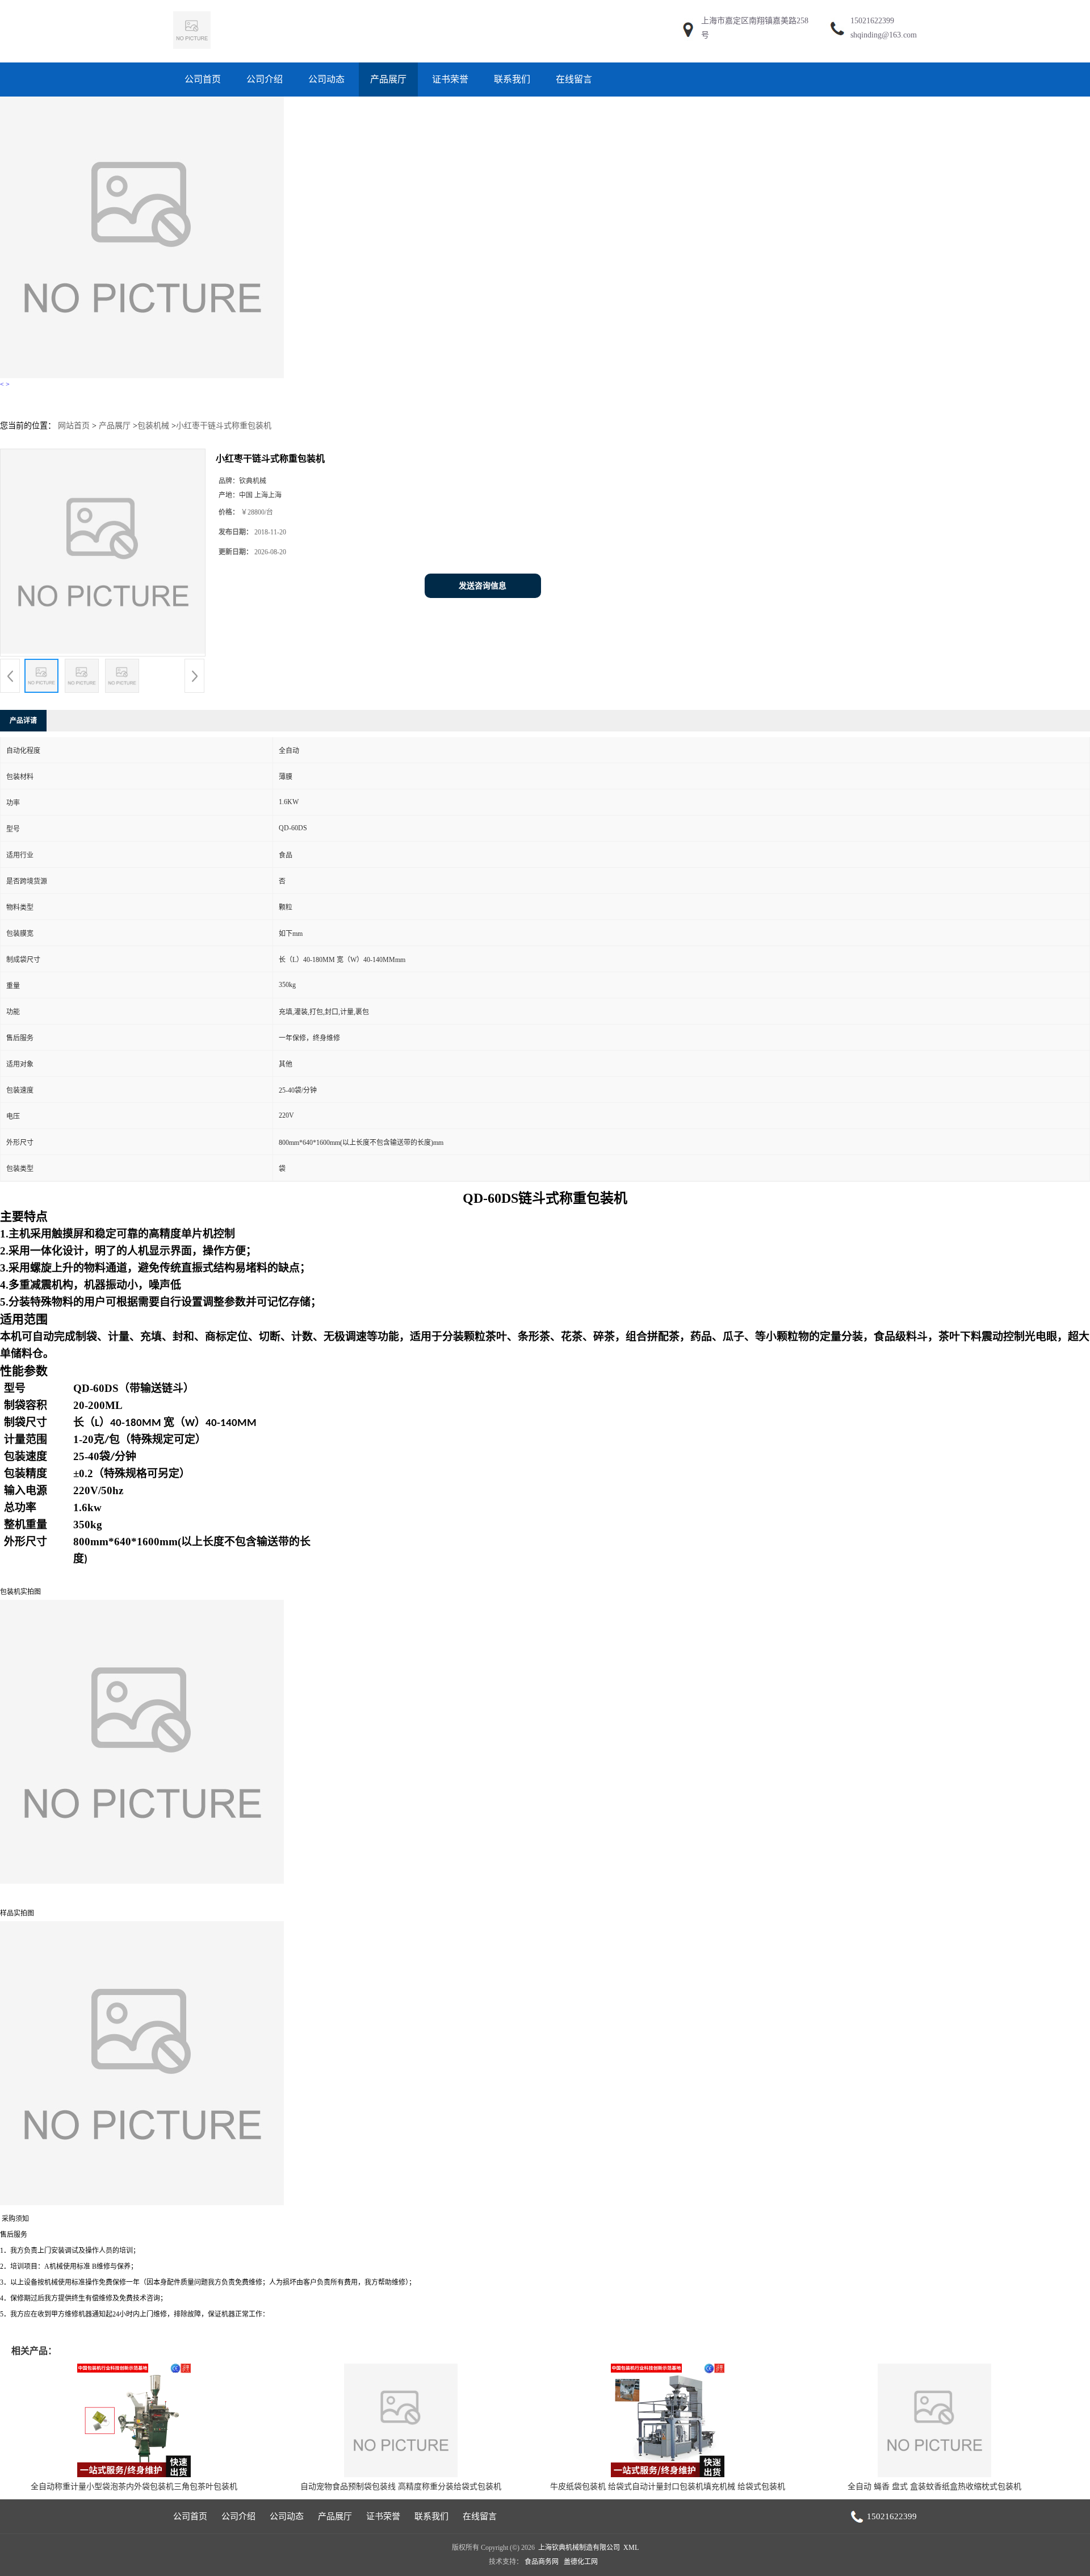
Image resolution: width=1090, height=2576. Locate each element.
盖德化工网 (581, 2562)
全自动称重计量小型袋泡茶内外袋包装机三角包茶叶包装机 (134, 2487)
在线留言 (574, 79)
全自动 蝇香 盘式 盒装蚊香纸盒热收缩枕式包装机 (934, 2487)
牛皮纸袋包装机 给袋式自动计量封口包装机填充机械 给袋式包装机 (668, 2487)
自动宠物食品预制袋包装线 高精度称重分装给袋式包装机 (401, 2487)
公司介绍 (265, 79)
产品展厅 (388, 79)
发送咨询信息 (483, 586)
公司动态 (326, 79)
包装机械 (153, 426)
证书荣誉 (450, 79)
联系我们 (512, 79)
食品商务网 (542, 2562)
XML (631, 2548)
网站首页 (74, 426)
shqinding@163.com (884, 35)
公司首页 (203, 79)
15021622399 (872, 21)
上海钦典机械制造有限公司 (579, 2548)
